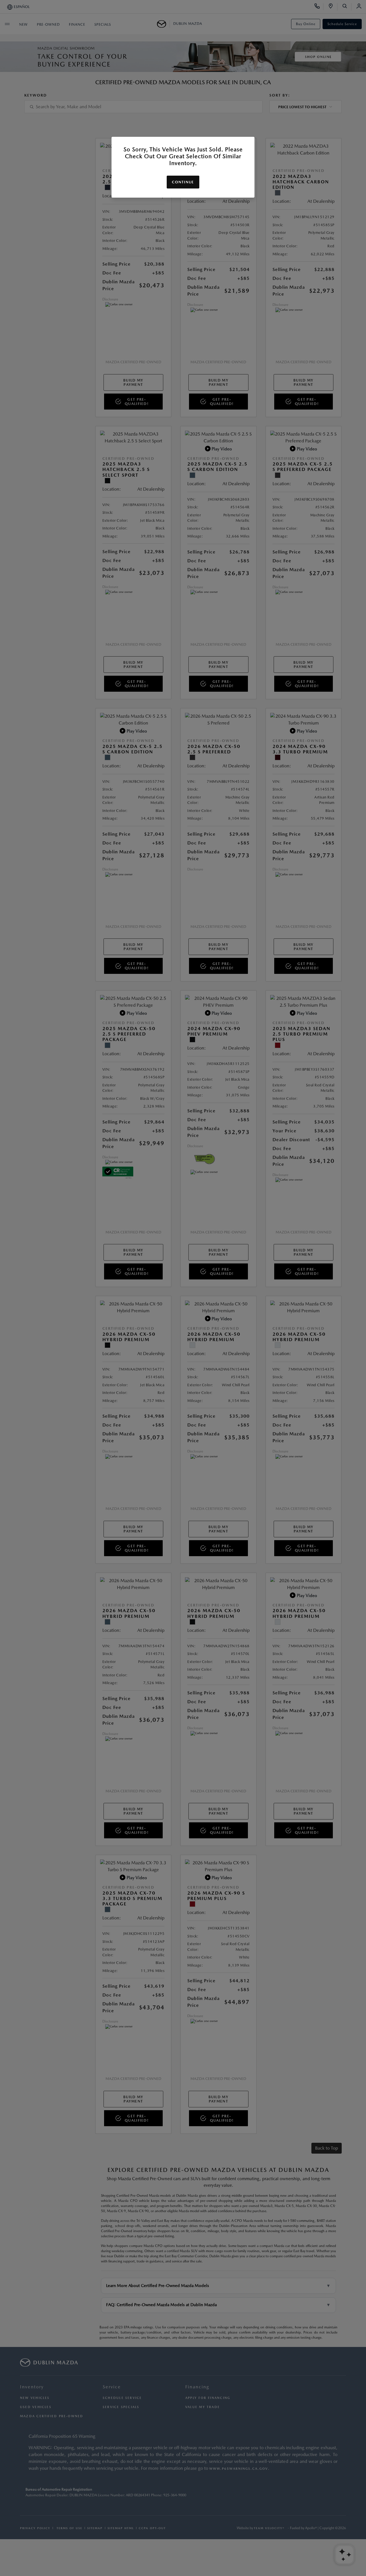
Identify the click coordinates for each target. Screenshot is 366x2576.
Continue (183, 182)
